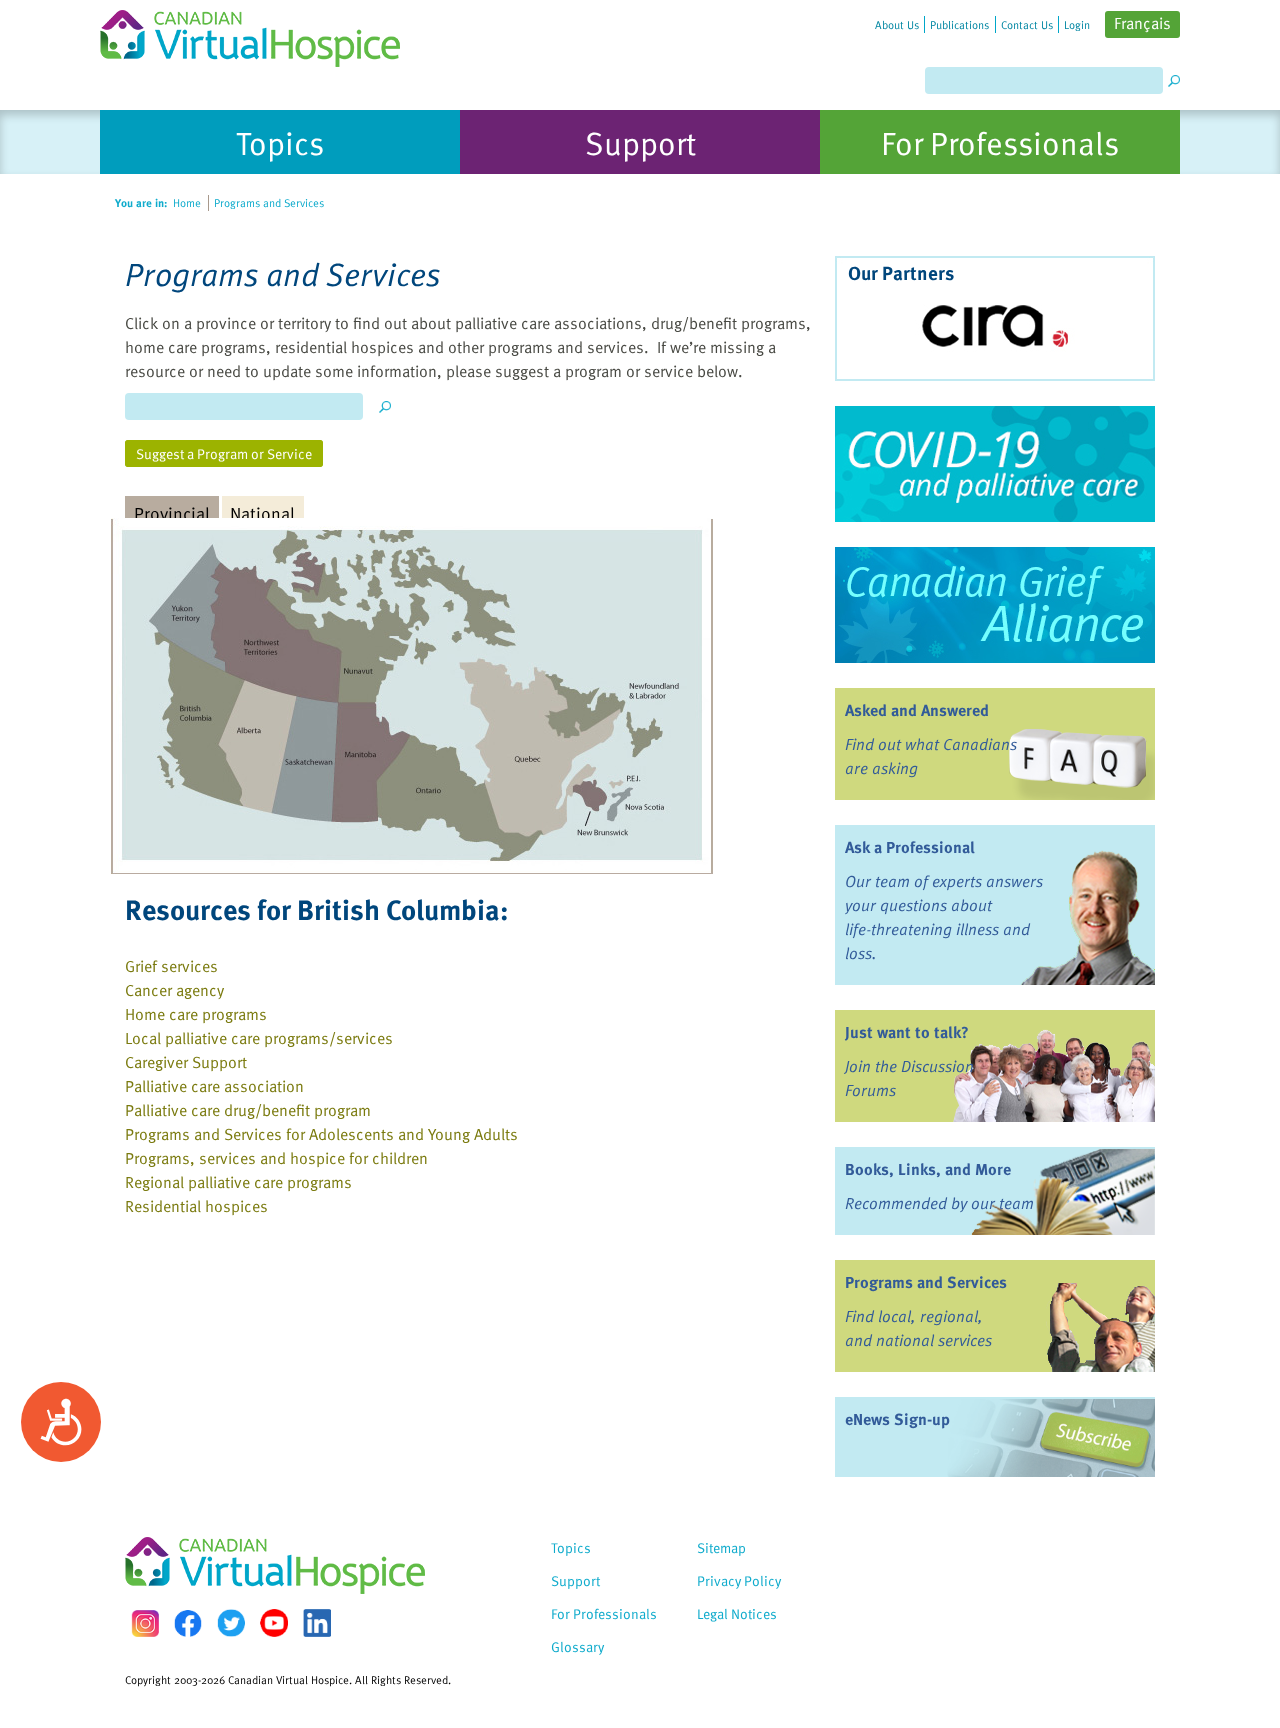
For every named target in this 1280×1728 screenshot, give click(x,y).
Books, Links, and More (928, 1169)
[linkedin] (317, 1623)
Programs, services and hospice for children (276, 1158)
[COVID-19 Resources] (995, 464)
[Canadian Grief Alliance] (995, 605)
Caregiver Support (186, 1062)
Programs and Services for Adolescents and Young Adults (321, 1134)
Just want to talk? (907, 1032)
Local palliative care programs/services (259, 1038)
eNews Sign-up (897, 1419)
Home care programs (196, 1014)
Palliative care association (214, 1086)
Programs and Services (926, 1282)
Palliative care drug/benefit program (248, 1110)
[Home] (262, 33)
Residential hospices (196, 1206)
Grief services (171, 966)
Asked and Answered (917, 710)
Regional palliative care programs (238, 1182)
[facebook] (188, 1623)
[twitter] (231, 1623)
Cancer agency (174, 990)
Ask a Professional (910, 847)
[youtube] (274, 1623)
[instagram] (145, 1623)
